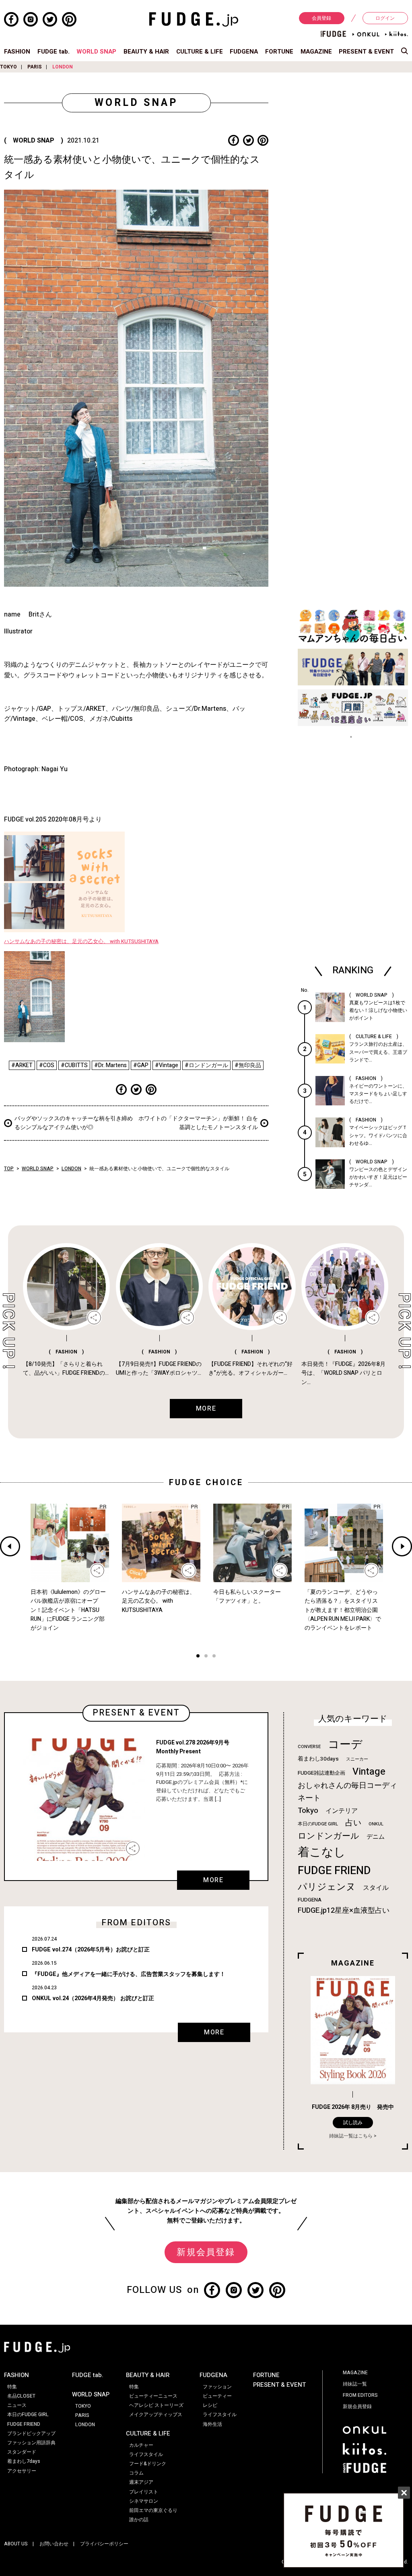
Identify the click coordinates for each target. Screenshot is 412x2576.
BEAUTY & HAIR (146, 52)
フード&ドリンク (148, 2464)
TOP (9, 1169)
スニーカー (357, 1759)
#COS (47, 1065)
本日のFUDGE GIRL (318, 1824)
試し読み (353, 2123)
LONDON (63, 67)
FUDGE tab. (54, 52)
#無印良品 (248, 1065)
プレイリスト (144, 2492)
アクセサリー (22, 2471)
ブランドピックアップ (31, 2433)
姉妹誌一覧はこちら (351, 2136)
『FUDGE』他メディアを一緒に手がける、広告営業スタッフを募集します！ (129, 1974)
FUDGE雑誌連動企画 (321, 1773)
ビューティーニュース (153, 2396)
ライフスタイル (146, 2454)
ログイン (385, 18)
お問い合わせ (54, 2544)
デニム (376, 1837)
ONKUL (376, 1824)
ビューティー (217, 2396)
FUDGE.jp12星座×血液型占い (344, 1911)
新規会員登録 (206, 2252)
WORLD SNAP (96, 52)
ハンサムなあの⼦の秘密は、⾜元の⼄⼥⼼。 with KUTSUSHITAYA (81, 941)
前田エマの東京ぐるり (153, 2510)
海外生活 (212, 2424)
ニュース (17, 2405)
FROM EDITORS (360, 2395)
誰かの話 (139, 2520)
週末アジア (141, 2482)
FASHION (17, 52)
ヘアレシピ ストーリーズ (156, 2405)
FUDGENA (244, 52)
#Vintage (167, 1065)
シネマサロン (144, 2501)
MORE (213, 1880)
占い (353, 1823)
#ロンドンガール (206, 1065)
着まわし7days (24, 2461)
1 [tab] (198, 1657)
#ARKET (22, 1065)
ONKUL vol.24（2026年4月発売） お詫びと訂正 (93, 1998)
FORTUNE (279, 52)
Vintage (369, 1772)
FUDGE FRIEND (334, 1871)
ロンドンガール (329, 1836)
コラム (136, 2473)
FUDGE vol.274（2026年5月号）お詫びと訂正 (91, 1950)
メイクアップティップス (156, 2415)
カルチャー (141, 2445)
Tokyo (308, 1810)
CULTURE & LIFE (200, 52)
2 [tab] (206, 1657)
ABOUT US (16, 2544)
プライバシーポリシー (104, 2544)
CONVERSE (309, 1747)
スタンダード (22, 2452)
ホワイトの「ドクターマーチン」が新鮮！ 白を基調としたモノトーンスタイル (198, 1123)
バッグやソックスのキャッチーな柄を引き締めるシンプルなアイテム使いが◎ (74, 1123)
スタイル (376, 1888)
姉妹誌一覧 (355, 2384)
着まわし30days (318, 1759)
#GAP (141, 1065)
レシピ (210, 2405)
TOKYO (8, 67)
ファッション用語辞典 (31, 2443)
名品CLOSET (21, 2396)
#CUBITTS (74, 1065)
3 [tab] (214, 1657)
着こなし (322, 1852)
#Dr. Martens (110, 1065)
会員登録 (321, 18)
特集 (12, 2387)
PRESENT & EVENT (366, 52)
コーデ (345, 1745)
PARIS (35, 67)
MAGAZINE (316, 52)
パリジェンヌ (327, 1887)
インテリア (342, 1811)
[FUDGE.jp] (194, 19)
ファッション (217, 2387)
